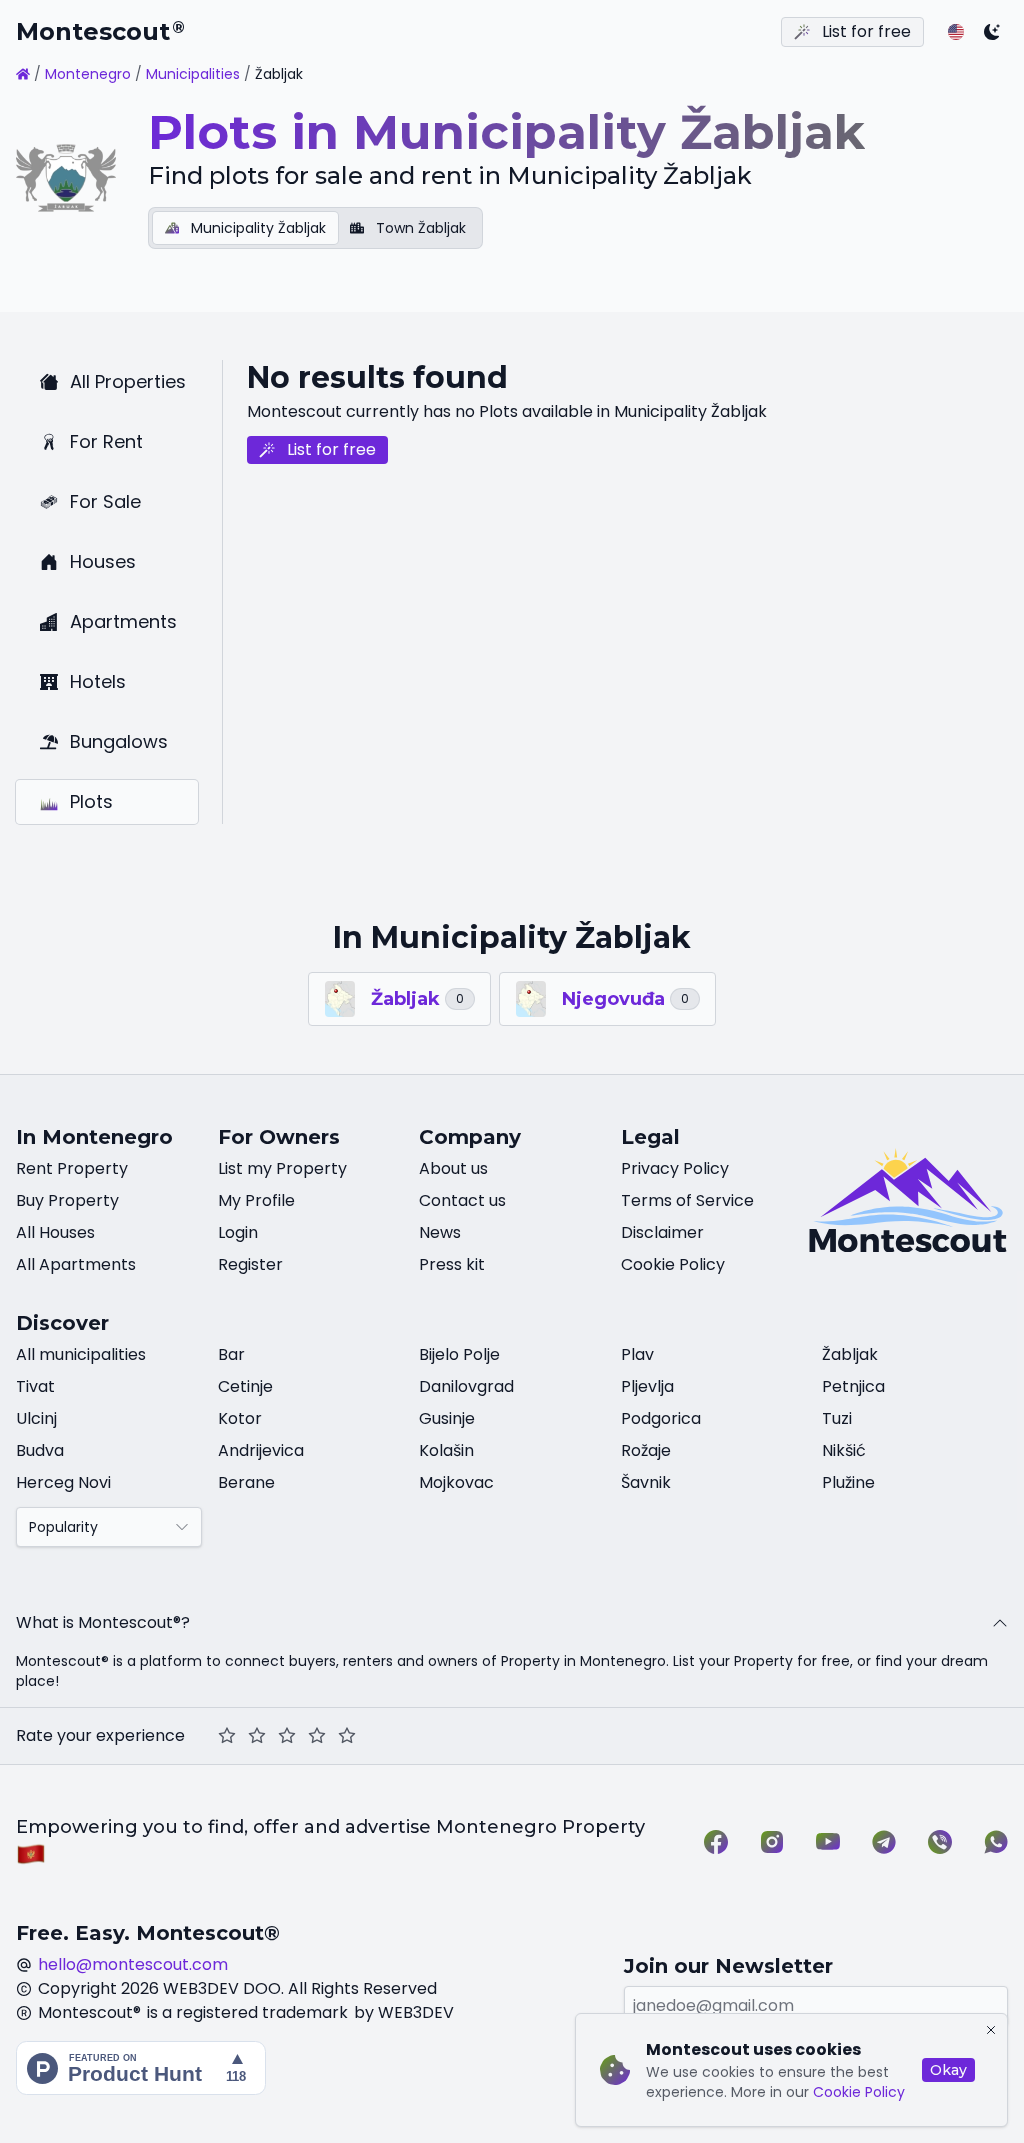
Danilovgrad (466, 1386)
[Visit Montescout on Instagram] (772, 1842)
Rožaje (646, 1450)
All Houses (55, 1232)
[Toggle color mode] (992, 32)
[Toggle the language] (956, 32)
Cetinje (245, 1386)
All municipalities (81, 1354)
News (440, 1232)
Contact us (462, 1200)
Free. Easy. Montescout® (148, 1933)
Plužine (848, 1482)
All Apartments (76, 1264)
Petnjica (853, 1386)
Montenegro (88, 74)
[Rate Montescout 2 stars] (257, 1736)
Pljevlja (647, 1386)
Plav (637, 1354)
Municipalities (193, 74)
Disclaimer (662, 1232)
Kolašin (446, 1450)
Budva (40, 1450)
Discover (62, 1323)
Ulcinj (36, 1418)
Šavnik (646, 1482)
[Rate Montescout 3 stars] (287, 1736)
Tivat (35, 1386)
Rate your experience (100, 1735)
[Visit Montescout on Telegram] (884, 1842)
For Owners (279, 1137)
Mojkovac (456, 1482)
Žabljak (850, 1354)
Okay (948, 2070)
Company (470, 1137)
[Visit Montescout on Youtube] (828, 1842)
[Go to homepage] (23, 74)
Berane (246, 1482)
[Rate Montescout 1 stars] (227, 1736)
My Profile (256, 1200)
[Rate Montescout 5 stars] (347, 1736)
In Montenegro (94, 1137)
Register (250, 1264)
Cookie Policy (859, 2092)
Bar (231, 1354)
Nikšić (844, 1450)
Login (238, 1232)
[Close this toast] (991, 2030)
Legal (650, 1137)
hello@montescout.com (133, 1964)
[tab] (245, 228)
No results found (377, 377)
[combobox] (109, 1527)
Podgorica (661, 1418)
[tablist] (315, 228)
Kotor (240, 1418)
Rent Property (72, 1168)
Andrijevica (261, 1450)
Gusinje (447, 1418)
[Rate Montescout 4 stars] (317, 1736)
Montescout (100, 31)
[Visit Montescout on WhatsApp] (996, 1842)
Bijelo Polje (459, 1354)
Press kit (452, 1264)
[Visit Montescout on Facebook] (716, 1842)
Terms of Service (687, 1200)
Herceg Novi (63, 1482)
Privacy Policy (675, 1168)
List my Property (282, 1168)
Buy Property (67, 1200)
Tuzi (837, 1418)
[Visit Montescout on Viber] (940, 1842)
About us (453, 1168)
